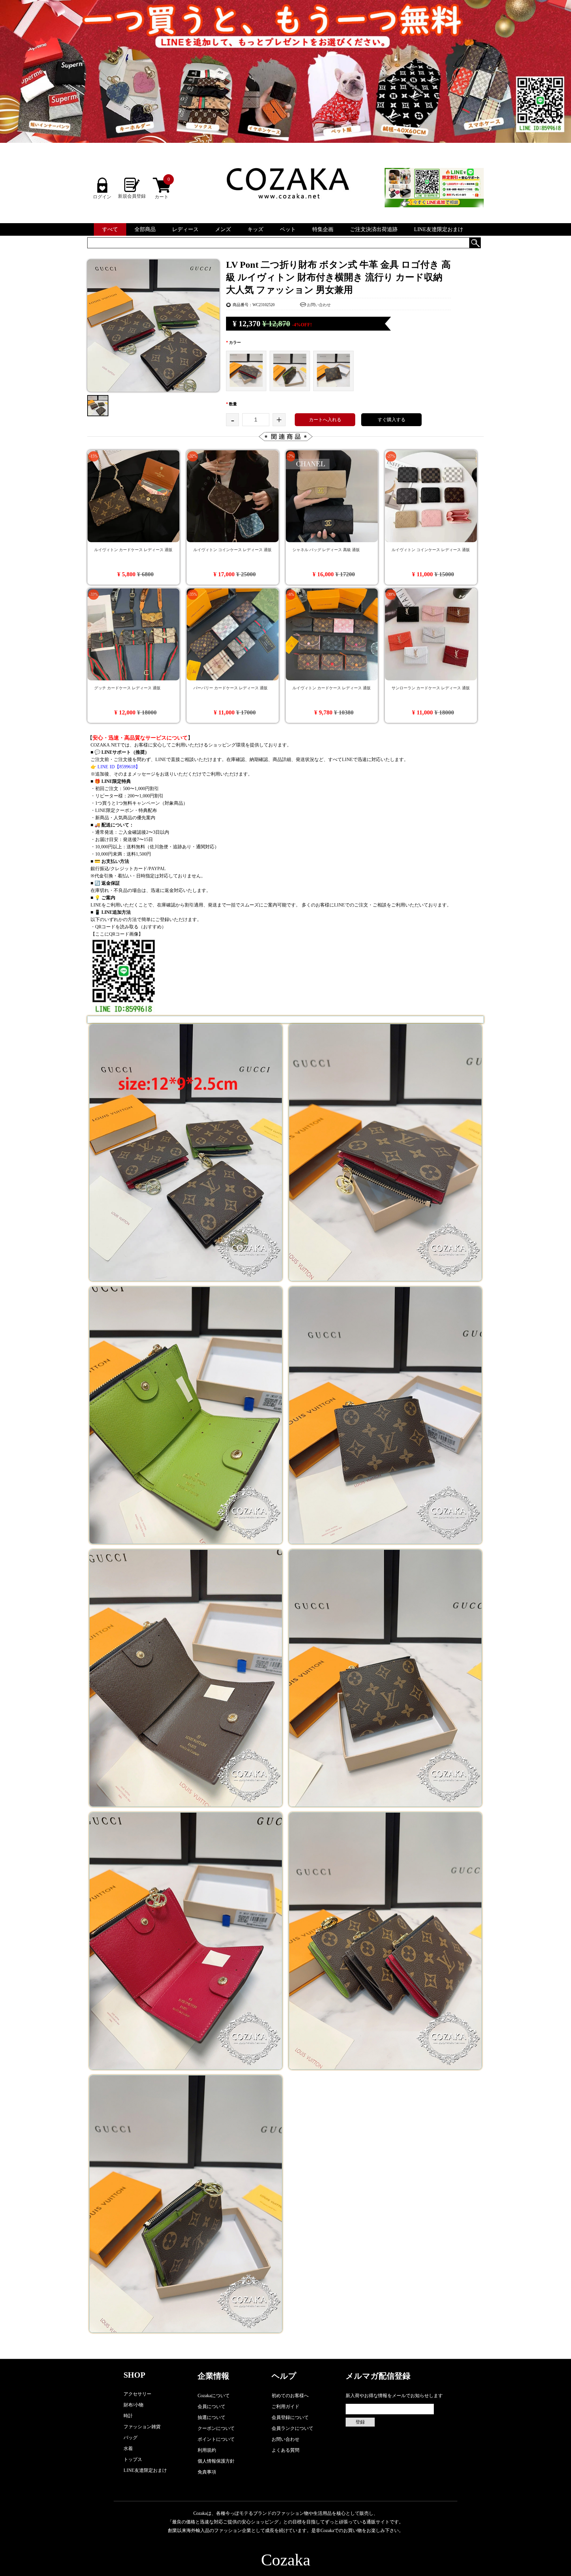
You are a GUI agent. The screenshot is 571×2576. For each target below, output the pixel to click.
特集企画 (323, 229)
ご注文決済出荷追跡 (374, 229)
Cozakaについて (214, 2396)
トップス (133, 2459)
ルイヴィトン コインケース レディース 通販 (232, 550)
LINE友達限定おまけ (439, 229)
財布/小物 (133, 2405)
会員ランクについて (292, 2428)
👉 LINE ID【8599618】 (115, 767)
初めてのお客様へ (290, 2396)
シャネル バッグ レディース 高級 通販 (326, 550)
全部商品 (145, 229)
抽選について (211, 2417)
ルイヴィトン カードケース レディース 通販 (133, 550)
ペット (288, 229)
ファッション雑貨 (142, 2427)
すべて (110, 229)
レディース (185, 229)
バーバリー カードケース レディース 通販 (230, 688)
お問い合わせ (319, 305)
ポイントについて (216, 2439)
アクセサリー (137, 2394)
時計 (128, 2416)
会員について (211, 2407)
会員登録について (290, 2417)
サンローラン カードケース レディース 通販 (431, 688)
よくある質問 (285, 2450)
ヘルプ (284, 2376)
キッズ (255, 229)
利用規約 (207, 2450)
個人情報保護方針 (216, 2461)
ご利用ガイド (285, 2407)
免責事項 (207, 2472)
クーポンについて (216, 2428)
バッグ (131, 2438)
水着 (128, 2449)
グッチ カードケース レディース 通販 (127, 688)
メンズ (223, 229)
